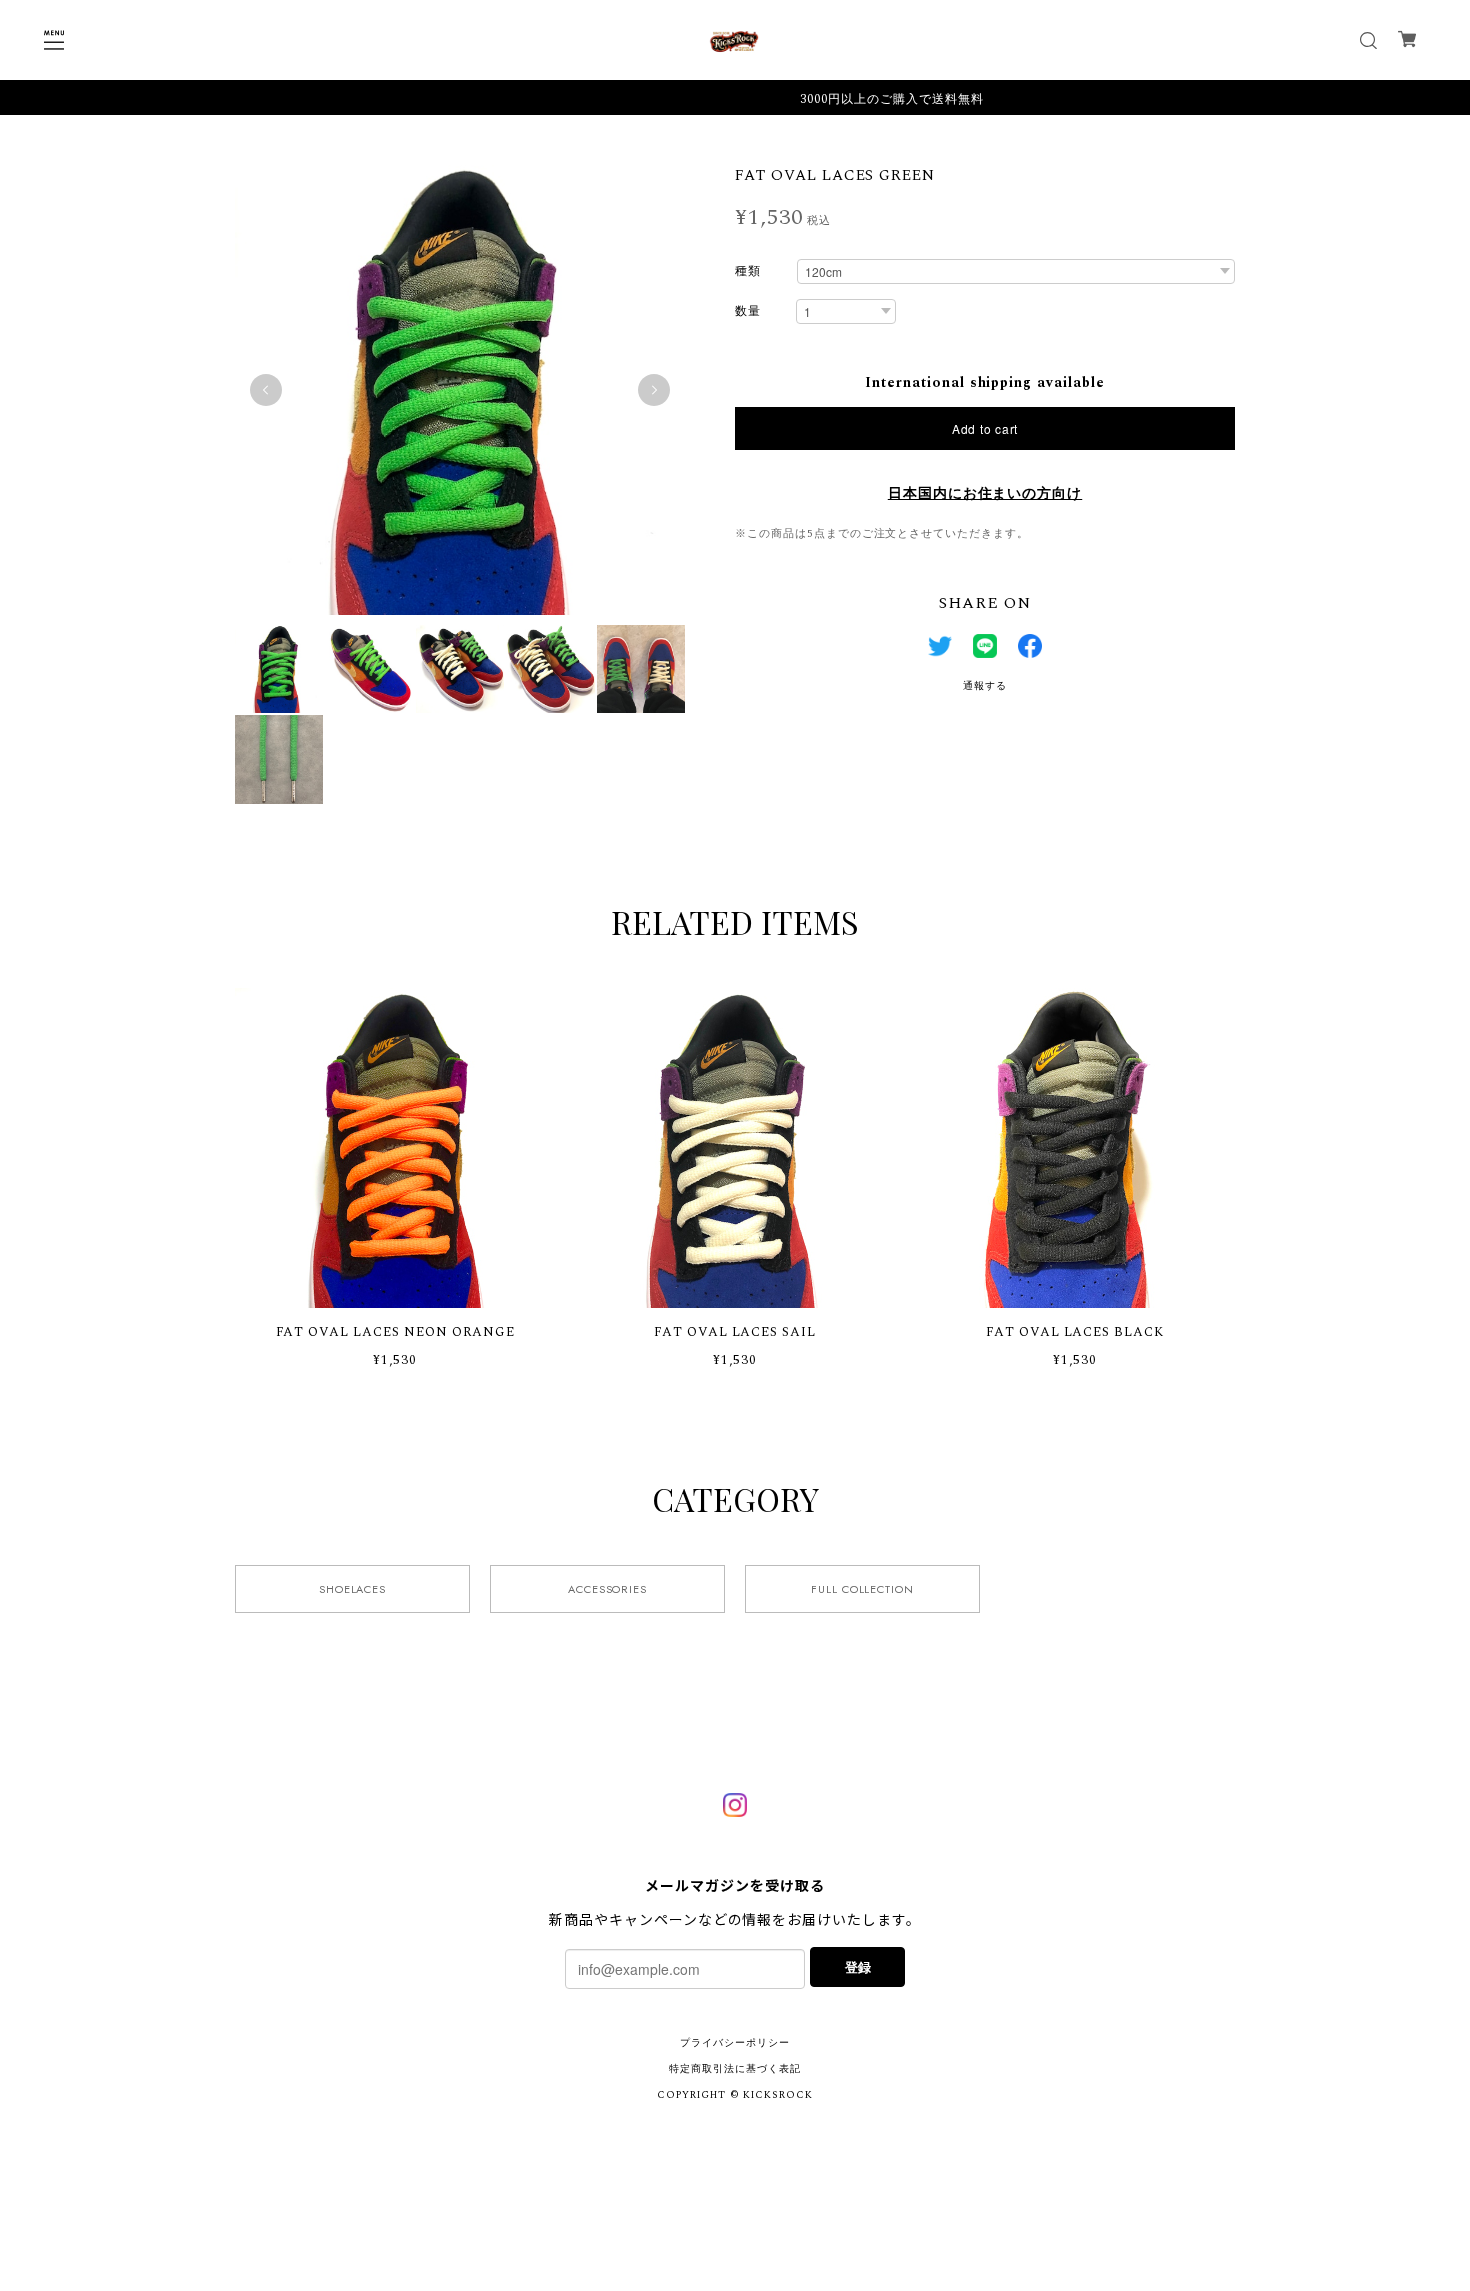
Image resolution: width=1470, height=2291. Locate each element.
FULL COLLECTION (862, 1589)
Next (654, 390)
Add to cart (985, 428)
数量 (748, 312)
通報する (985, 686)
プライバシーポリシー (735, 2043)
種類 (748, 272)
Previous (266, 390)
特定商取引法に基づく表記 (735, 2069)
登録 (858, 1966)
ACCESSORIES (608, 1589)
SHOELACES (353, 1589)
